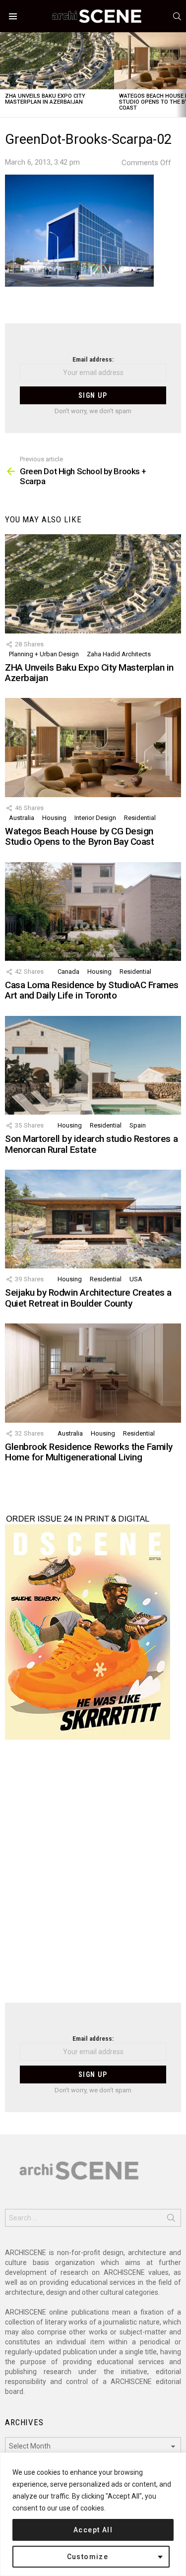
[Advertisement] (93, 1877)
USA (136, 1279)
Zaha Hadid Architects (119, 654)
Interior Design (95, 818)
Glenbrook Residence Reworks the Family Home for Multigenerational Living (89, 1452)
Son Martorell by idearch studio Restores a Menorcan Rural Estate (91, 1144)
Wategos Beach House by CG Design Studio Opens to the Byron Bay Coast (79, 836)
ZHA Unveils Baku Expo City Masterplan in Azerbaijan (45, 99)
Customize (88, 2557)
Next (181, 75)
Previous (5, 75)
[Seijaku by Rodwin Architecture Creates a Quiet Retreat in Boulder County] (93, 1219)
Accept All (93, 2530)
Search (171, 2220)
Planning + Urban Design (44, 654)
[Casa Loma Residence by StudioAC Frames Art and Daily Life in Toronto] (93, 911)
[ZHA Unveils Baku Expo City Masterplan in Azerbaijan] (57, 61)
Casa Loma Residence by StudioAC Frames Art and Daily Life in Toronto (92, 990)
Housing (54, 818)
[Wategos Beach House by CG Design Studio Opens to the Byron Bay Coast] (93, 747)
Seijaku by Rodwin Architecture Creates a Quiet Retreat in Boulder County (88, 1298)
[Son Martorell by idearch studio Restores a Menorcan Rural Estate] (93, 1065)
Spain (138, 1125)
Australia (22, 818)
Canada (68, 972)
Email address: (93, 359)
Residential (140, 818)
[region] (93, 2514)
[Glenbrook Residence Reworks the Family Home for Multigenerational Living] (93, 1373)
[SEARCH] (177, 16)
